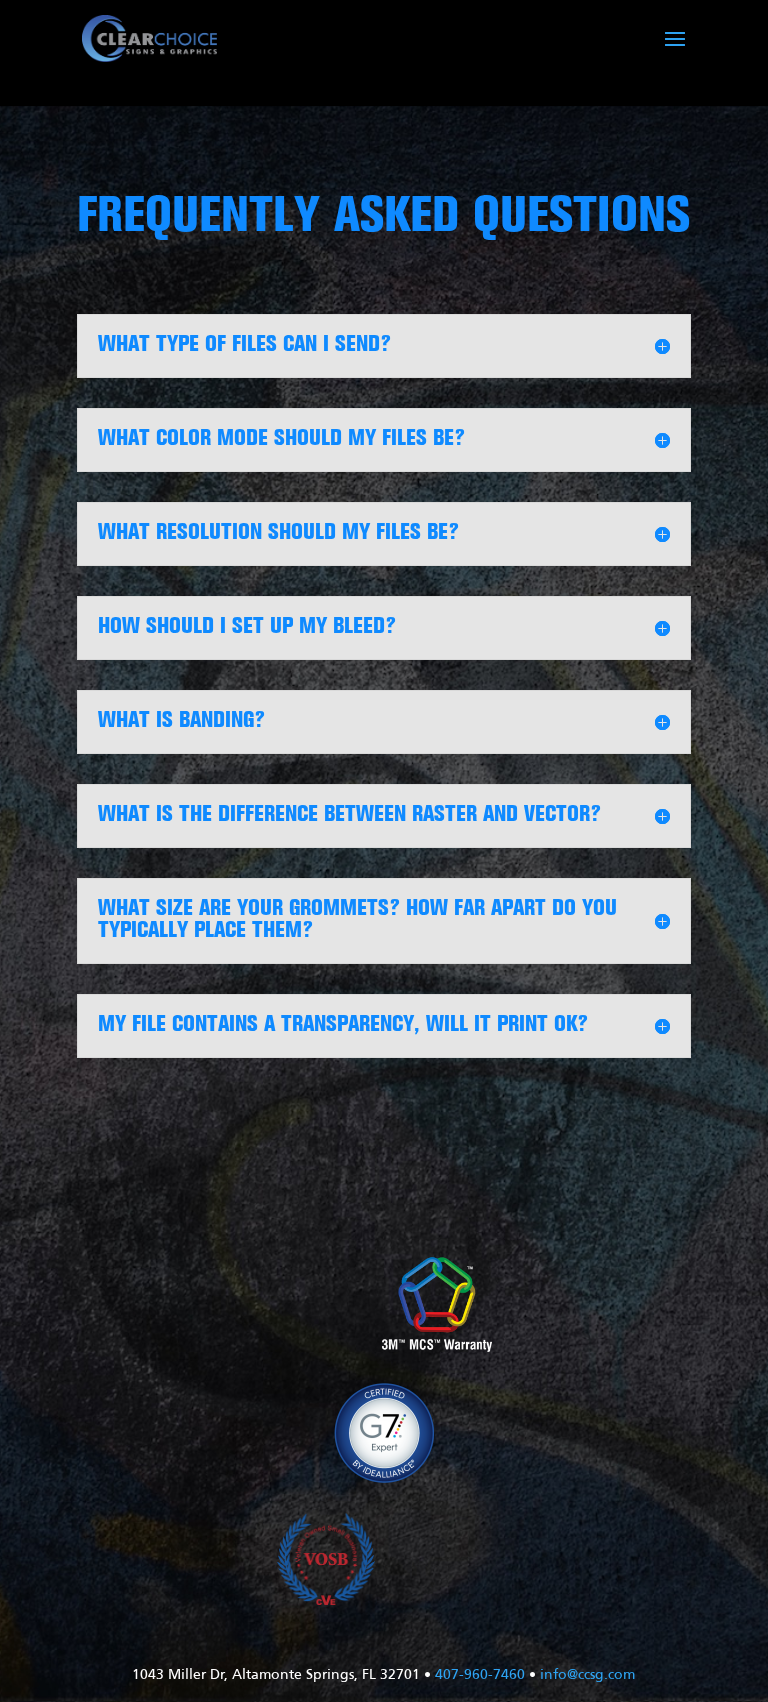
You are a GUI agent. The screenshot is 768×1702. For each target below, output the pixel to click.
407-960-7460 (480, 1675)
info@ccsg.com (587, 1675)
